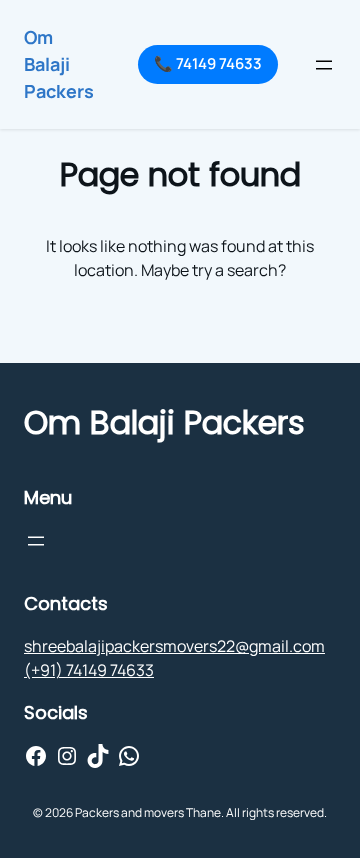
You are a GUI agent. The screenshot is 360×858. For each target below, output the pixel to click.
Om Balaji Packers (59, 64)
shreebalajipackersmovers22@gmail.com (174, 646)
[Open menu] (324, 65)
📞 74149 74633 (208, 63)
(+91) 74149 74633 (89, 670)
